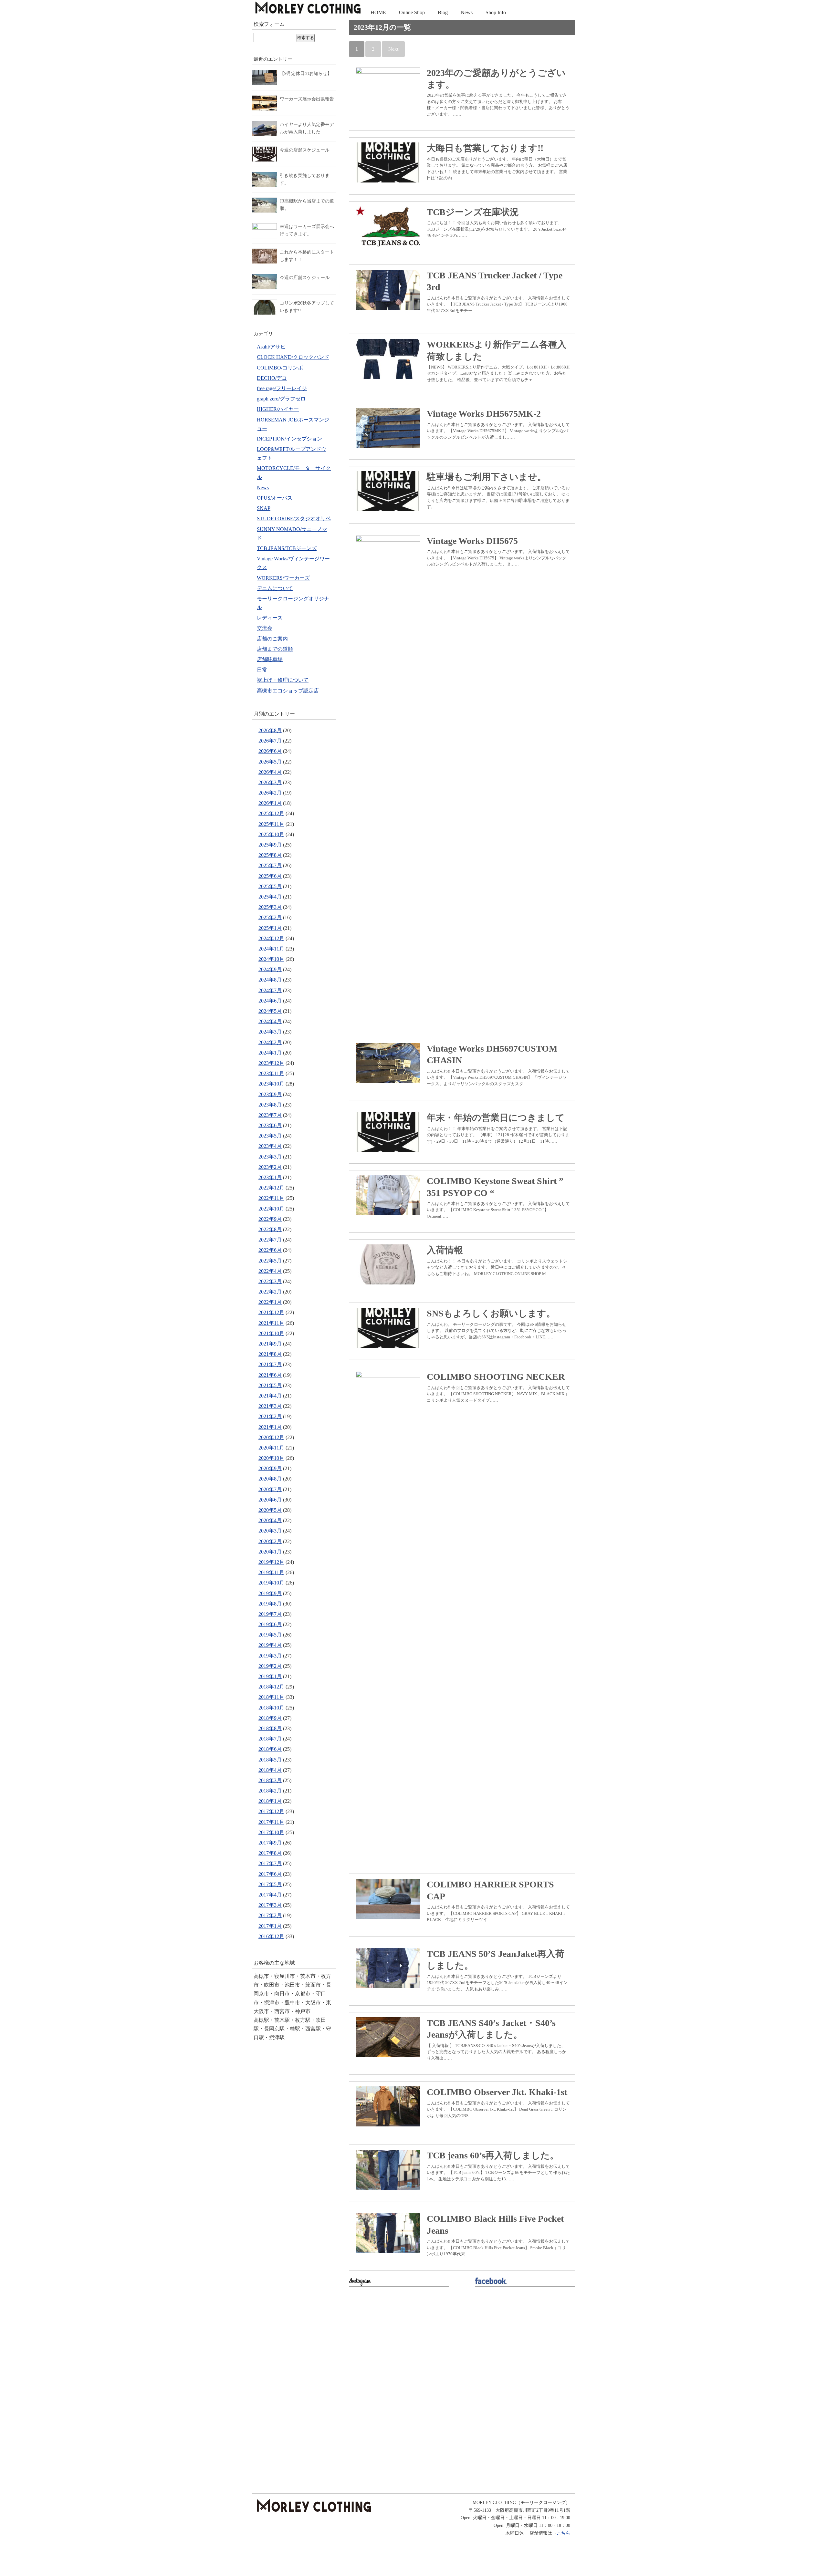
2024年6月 (270, 1001)
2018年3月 (270, 1780)
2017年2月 (270, 1915)
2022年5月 (270, 1261)
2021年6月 (270, 1375)
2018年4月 (270, 1770)
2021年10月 (271, 1333)
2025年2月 (270, 917)
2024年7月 (270, 990)
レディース (270, 618)
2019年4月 (270, 1645)
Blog (443, 12)
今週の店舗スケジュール (305, 150)
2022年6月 (270, 1250)
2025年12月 (271, 813)
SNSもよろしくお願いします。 (491, 1313)
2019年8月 (270, 1604)
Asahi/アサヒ (271, 347)
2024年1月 (270, 1053)
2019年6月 (270, 1624)
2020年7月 (270, 1489)
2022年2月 (270, 1292)
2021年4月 (270, 1396)
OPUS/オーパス (275, 498)
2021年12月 (271, 1312)
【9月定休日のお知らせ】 (306, 73)
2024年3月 (270, 1032)
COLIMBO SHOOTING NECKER (496, 1377)
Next (393, 49)
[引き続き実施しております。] (265, 176)
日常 (262, 670)
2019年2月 (270, 1666)
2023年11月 (271, 1073)
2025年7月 (270, 865)
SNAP (264, 508)
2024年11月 (271, 949)
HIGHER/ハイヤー (278, 409)
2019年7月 (270, 1614)
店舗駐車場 (270, 659)
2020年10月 (271, 1458)
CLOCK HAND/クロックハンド (293, 357)
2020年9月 (270, 1468)
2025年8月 (270, 855)
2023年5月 (270, 1136)
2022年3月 (270, 1281)
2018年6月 (270, 1749)
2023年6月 (270, 1125)
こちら (563, 2533)
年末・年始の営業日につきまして (496, 1118)
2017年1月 (270, 1926)
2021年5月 (270, 1385)
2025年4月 (270, 897)
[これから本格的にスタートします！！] (265, 252)
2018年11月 (271, 1697)
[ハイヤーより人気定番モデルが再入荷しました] (265, 125)
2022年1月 (270, 1302)
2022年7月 (270, 1240)
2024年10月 (271, 959)
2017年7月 (270, 1863)
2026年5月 (270, 762)
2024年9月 (270, 969)
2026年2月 (270, 793)
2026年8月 (270, 730)
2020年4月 (270, 1520)
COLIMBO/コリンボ (280, 368)
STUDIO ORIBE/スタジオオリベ (294, 519)
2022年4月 (270, 1271)
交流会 (265, 628)
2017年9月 (270, 1843)
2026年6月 (270, 751)
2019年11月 (271, 1572)
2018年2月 (270, 1791)
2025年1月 (270, 928)
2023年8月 (270, 1105)
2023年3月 (270, 1157)
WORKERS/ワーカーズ (283, 578)
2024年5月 (270, 1011)
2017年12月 (271, 1811)
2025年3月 (270, 907)
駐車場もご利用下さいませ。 (487, 477)
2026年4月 (270, 772)
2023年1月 (270, 1177)
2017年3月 (270, 1905)
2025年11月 (271, 824)
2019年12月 (271, 1562)
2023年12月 (271, 1063)
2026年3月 (270, 782)
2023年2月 (270, 1167)
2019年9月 (270, 1593)
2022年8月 (270, 1229)
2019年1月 (270, 1676)
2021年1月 (270, 1427)
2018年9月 (270, 1718)
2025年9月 (270, 845)
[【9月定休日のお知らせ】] (265, 74)
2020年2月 (270, 1541)
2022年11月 (271, 1198)
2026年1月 (270, 803)
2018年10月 (271, 1708)
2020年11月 (271, 1448)
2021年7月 (270, 1364)
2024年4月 (270, 1021)
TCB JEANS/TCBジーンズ (287, 548)
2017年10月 (271, 1832)
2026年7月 (270, 741)
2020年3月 (270, 1531)
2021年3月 (270, 1406)
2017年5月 (270, 1884)
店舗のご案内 (272, 639)
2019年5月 (270, 1635)
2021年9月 (270, 1344)
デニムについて (275, 588)
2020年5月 (270, 1510)
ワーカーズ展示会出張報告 (307, 99)
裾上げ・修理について (283, 680)
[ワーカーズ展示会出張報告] (265, 99)
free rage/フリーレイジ (282, 388)
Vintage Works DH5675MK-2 (484, 414)
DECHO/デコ (272, 378)
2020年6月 (270, 1500)
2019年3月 (270, 1656)
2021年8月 (270, 1354)
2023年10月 (271, 1084)
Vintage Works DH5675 (472, 541)
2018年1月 (270, 1801)
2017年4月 (270, 1895)
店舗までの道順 (275, 649)
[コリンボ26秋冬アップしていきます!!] (265, 303)
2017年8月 (270, 1853)
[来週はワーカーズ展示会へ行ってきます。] (265, 227)
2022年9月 (270, 1219)
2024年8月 (270, 980)
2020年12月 (271, 1437)
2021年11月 (271, 1323)
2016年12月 (271, 1936)
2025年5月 (270, 886)
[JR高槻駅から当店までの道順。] (265, 201)
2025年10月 (271, 834)
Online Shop (412, 12)
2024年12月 (271, 938)
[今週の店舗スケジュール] (265, 150)
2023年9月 (270, 1094)
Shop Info (496, 12)
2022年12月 (271, 1188)
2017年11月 (271, 1822)
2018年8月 (270, 1728)
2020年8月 (270, 1479)
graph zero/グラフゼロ (281, 399)
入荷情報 (445, 1250)
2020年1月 (270, 1552)
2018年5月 (270, 1760)
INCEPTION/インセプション (289, 439)
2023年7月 (270, 1115)
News (467, 12)
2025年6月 (270, 876)
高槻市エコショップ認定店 (288, 691)
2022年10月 (271, 1209)
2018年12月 (271, 1687)
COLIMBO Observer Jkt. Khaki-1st (497, 2092)
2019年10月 (271, 1583)
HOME (378, 12)
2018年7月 (270, 1739)
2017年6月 (270, 1874)
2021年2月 (270, 1416)
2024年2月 (270, 1042)
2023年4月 (270, 1146)
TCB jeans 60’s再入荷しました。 (493, 2155)
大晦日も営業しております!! (485, 148)
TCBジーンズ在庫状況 (473, 212)
